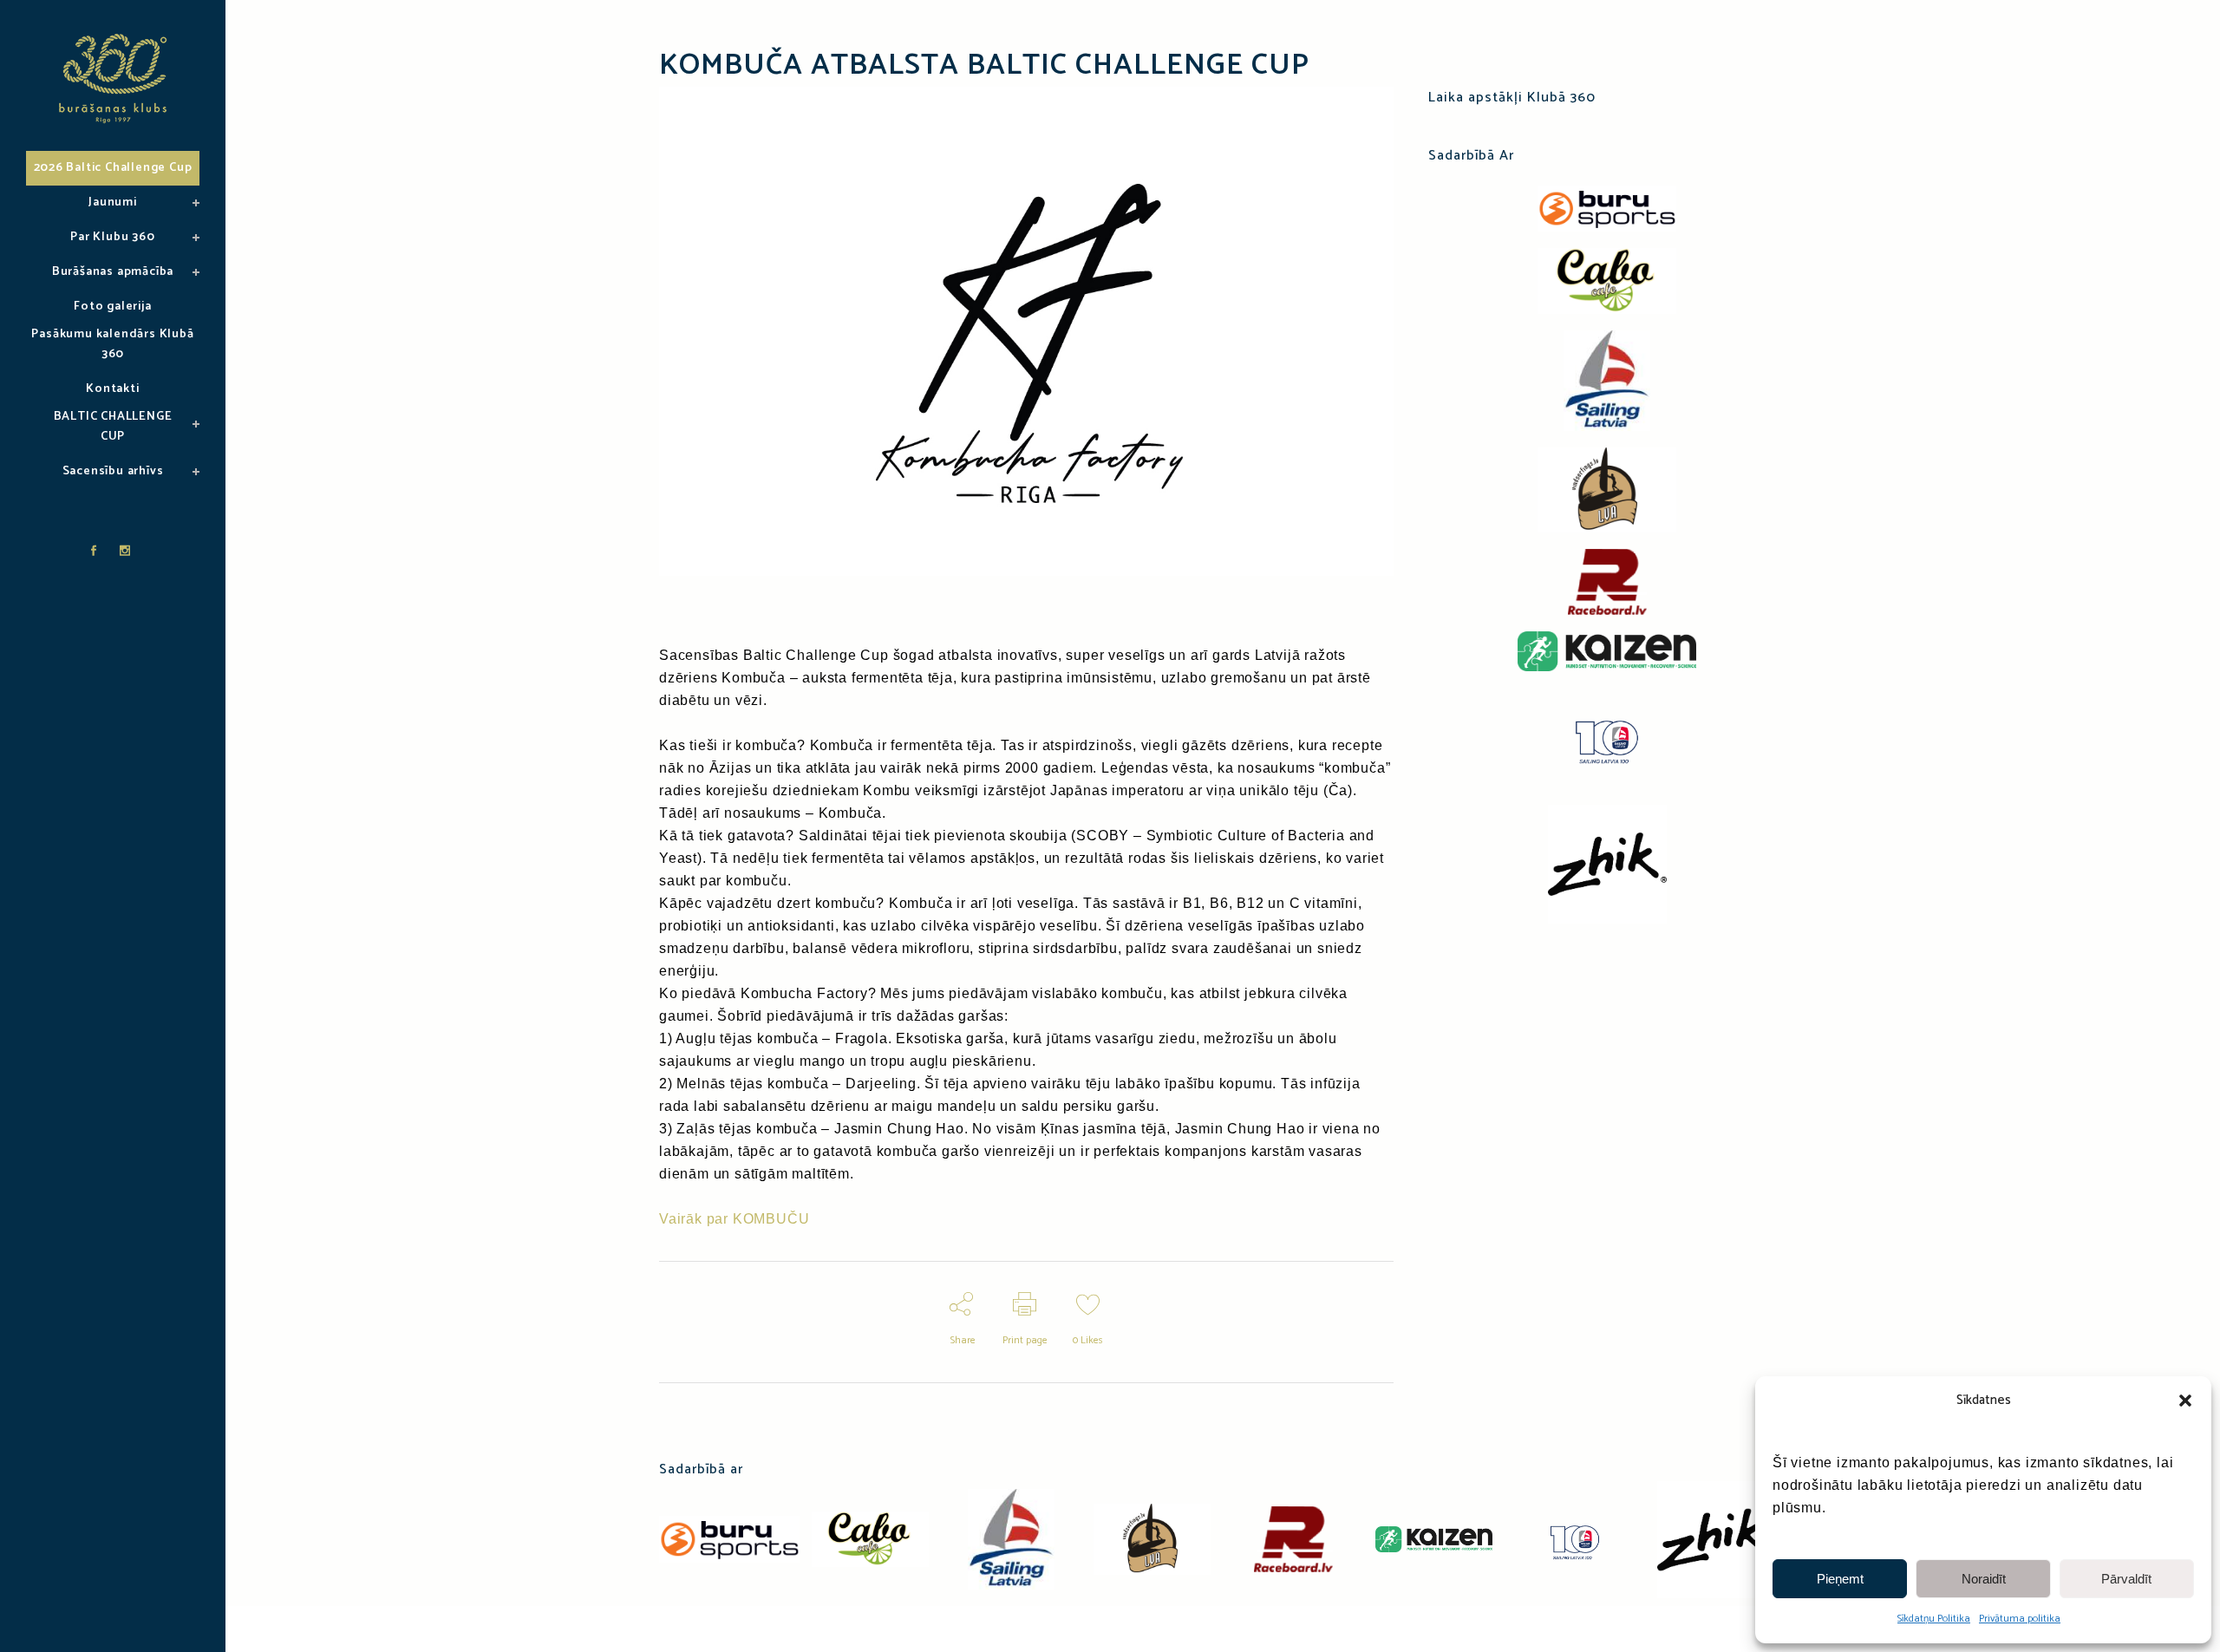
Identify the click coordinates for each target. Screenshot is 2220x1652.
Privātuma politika (2020, 1619)
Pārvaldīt (2126, 1579)
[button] (2185, 1401)
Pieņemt (1840, 1579)
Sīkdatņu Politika (1934, 1619)
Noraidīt (1984, 1579)
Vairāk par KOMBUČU (734, 1219)
